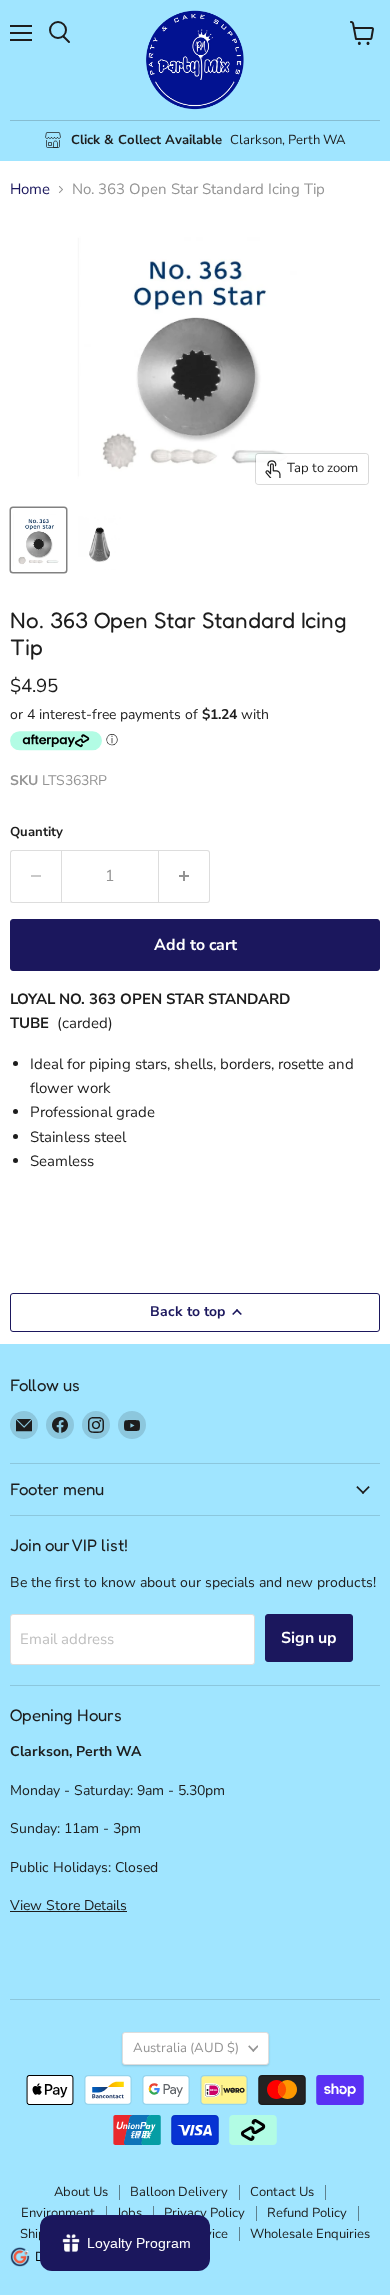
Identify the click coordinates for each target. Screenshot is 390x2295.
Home (30, 189)
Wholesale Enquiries (310, 2234)
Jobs (129, 2213)
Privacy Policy (204, 2213)
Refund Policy (307, 2213)
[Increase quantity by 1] (184, 876)
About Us (81, 2192)
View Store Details (68, 1905)
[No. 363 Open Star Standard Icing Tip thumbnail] (38, 540)
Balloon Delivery (179, 2192)
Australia (186, 2048)
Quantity (36, 832)
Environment (58, 2213)
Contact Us (282, 2192)
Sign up (309, 1638)
